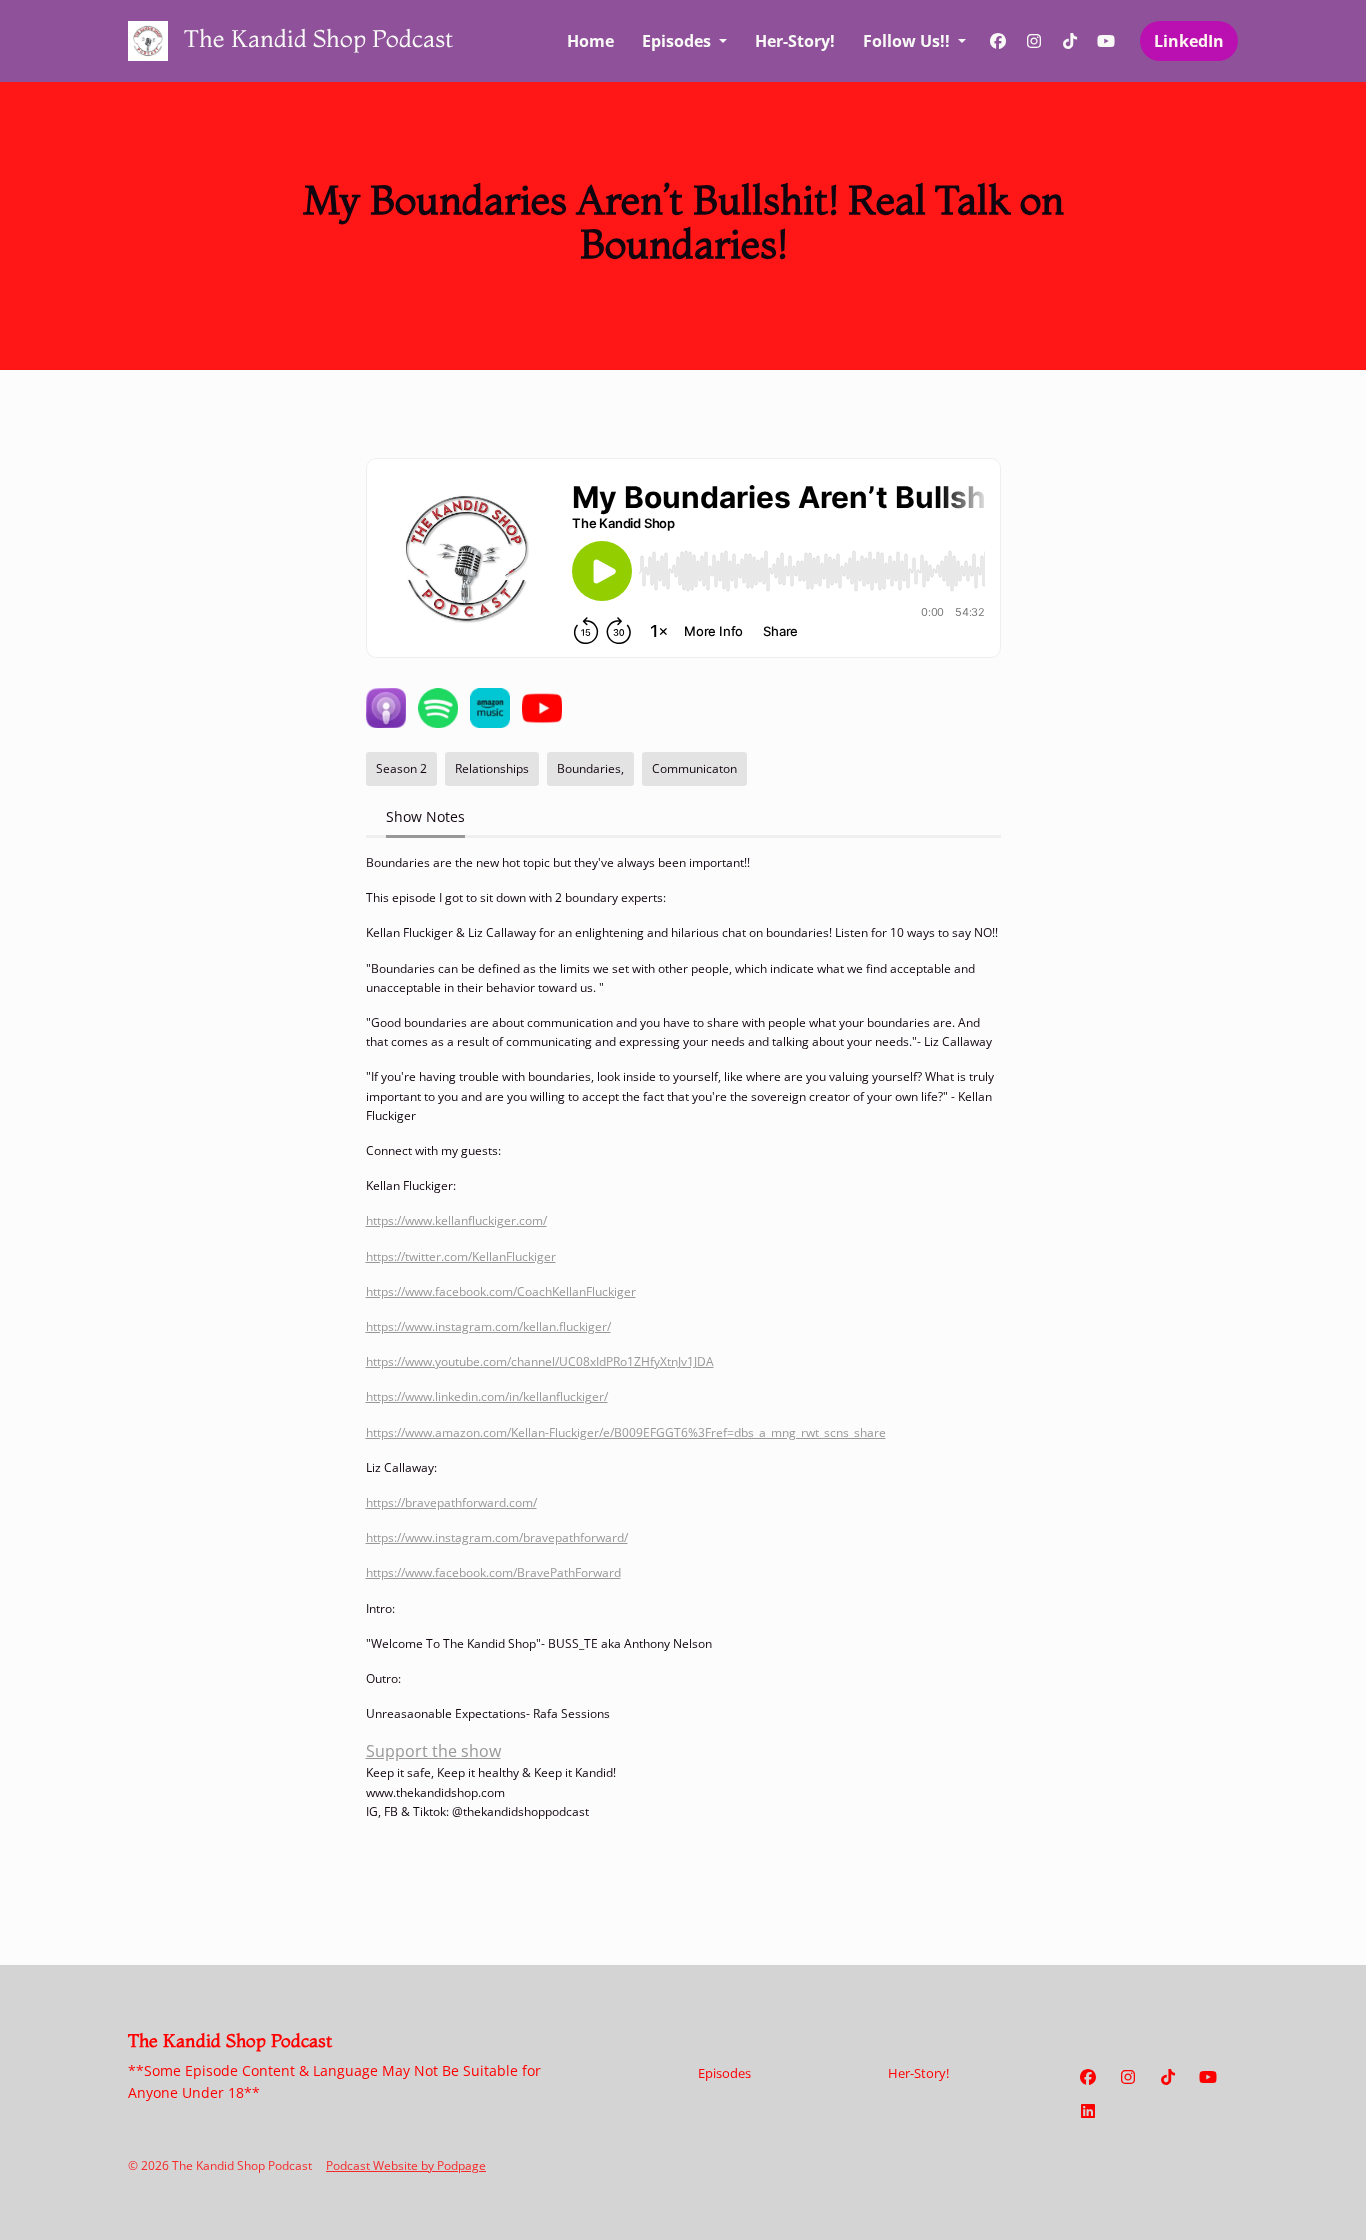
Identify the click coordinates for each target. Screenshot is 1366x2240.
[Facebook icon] (1088, 2077)
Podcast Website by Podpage (406, 2165)
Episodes (678, 41)
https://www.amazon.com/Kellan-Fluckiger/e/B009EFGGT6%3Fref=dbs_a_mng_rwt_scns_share (626, 1432)
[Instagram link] (1034, 41)
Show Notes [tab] (425, 816)
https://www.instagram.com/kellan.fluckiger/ (488, 1326)
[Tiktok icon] (1168, 2077)
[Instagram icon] (1128, 2077)
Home (590, 41)
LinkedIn (1189, 41)
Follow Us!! (908, 41)
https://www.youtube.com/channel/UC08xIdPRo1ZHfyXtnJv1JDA (540, 1361)
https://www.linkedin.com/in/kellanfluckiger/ (487, 1396)
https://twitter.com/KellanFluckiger (461, 1256)
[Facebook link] (998, 41)
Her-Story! (795, 41)
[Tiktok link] (1070, 41)
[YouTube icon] (1208, 2077)
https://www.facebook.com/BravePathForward (493, 1572)
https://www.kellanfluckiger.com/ (456, 1220)
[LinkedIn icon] (1088, 2111)
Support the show (433, 1751)
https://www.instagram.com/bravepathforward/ (497, 1537)
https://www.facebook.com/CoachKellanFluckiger (501, 1291)
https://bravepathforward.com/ (451, 1502)
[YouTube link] (1106, 41)
